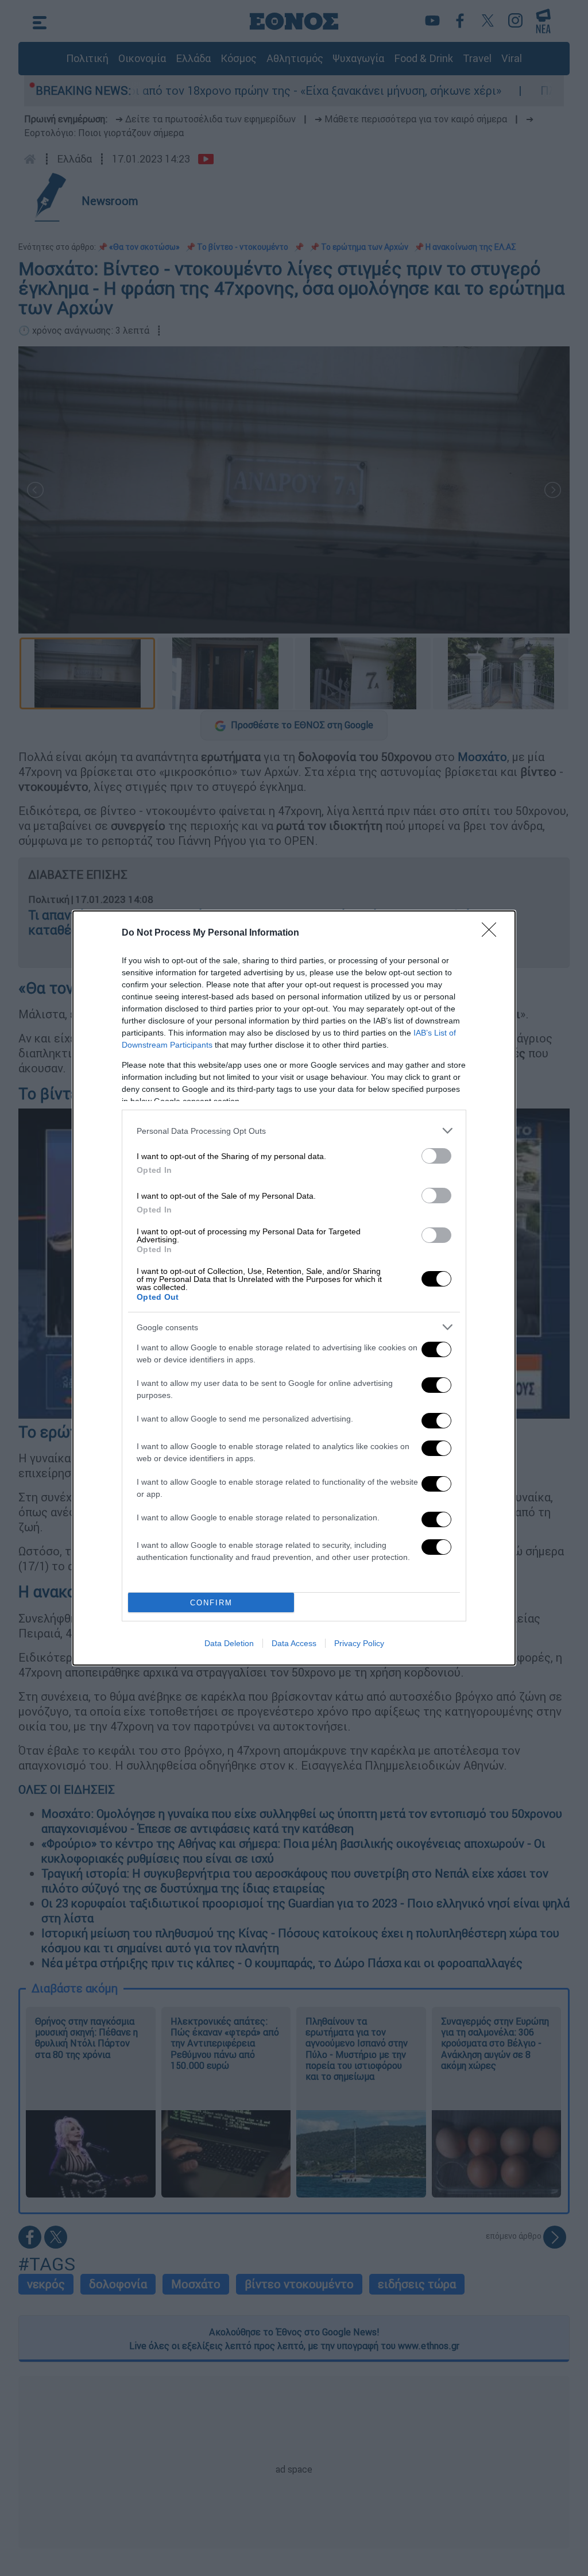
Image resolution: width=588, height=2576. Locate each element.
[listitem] (294, 1131)
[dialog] (294, 1288)
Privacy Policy (359, 1643)
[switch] (436, 1156)
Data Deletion (229, 1643)
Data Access (294, 1643)
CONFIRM (211, 1603)
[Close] (493, 933)
